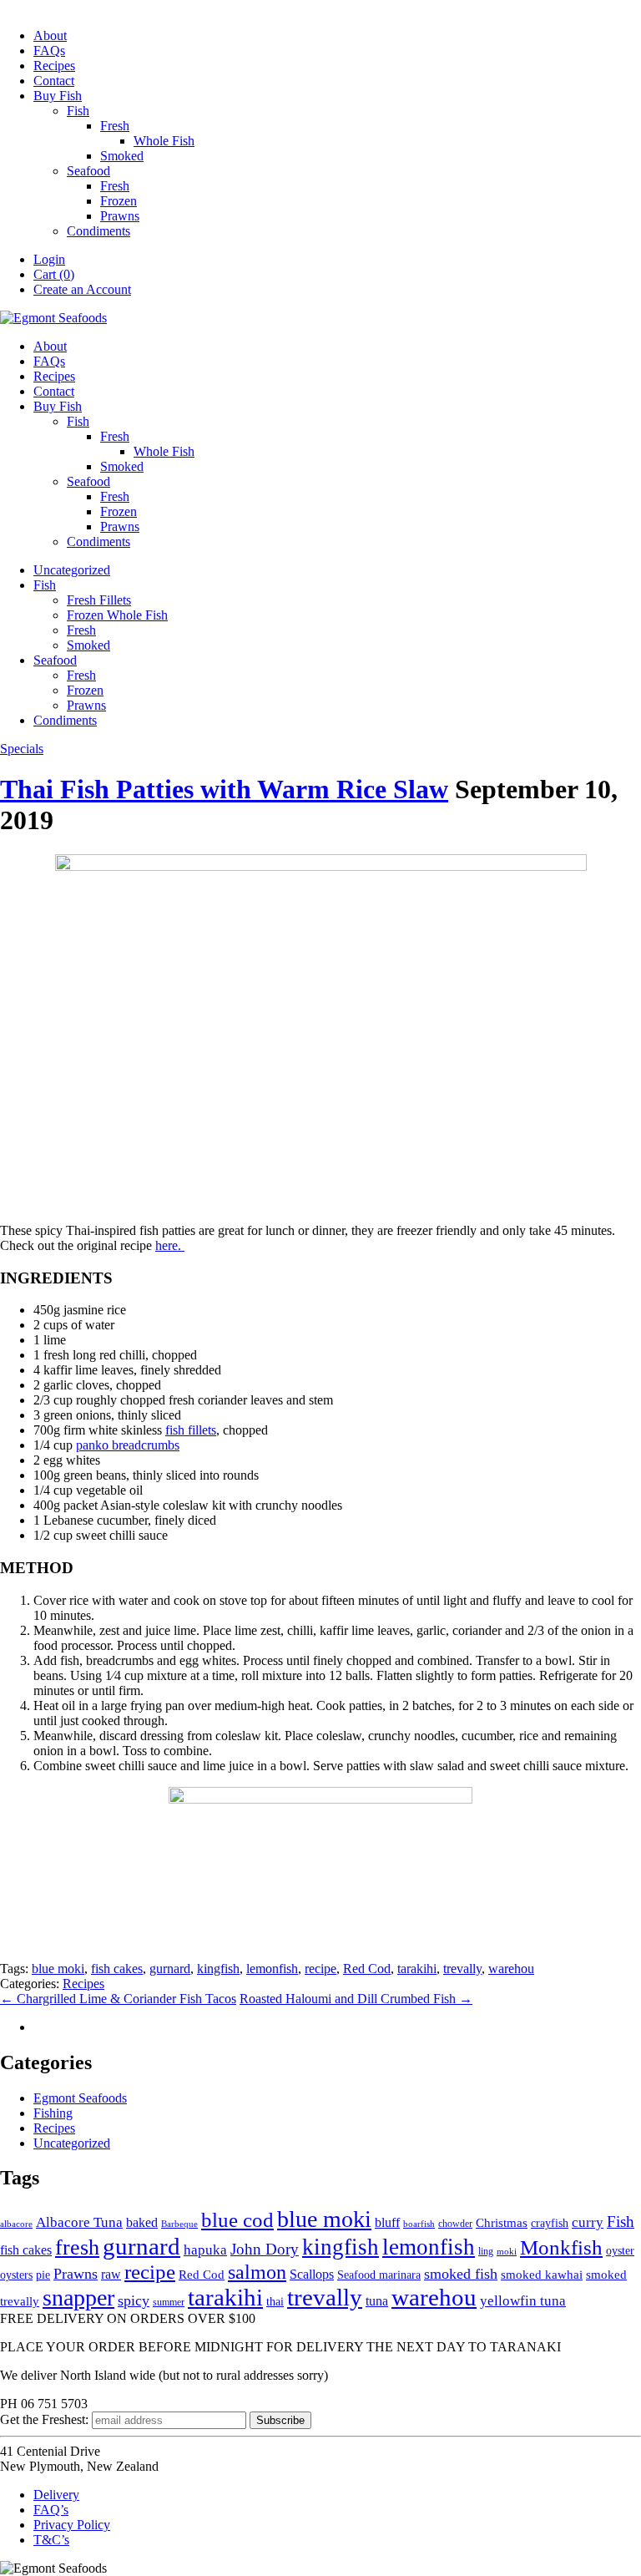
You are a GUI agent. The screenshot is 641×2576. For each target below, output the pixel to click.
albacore (16, 2224)
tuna (377, 2301)
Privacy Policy (72, 2525)
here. (170, 1245)
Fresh (115, 126)
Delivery (56, 2495)
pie (43, 2275)
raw (111, 2275)
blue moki (58, 1969)
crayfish (550, 2223)
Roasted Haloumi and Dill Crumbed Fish (356, 1999)
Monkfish (561, 2247)
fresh (77, 2247)
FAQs (49, 51)
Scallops (312, 2274)
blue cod (237, 2219)
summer (169, 2302)
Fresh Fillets (99, 600)
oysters (16, 2275)
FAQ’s (51, 2510)
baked (142, 2222)
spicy (134, 2300)
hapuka (205, 2250)
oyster (620, 2251)
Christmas (502, 2223)
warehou (511, 1969)
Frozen (119, 201)
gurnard (170, 1969)
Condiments (98, 231)
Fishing (53, 2113)
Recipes (54, 66)
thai (275, 2302)
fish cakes (117, 1969)
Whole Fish (164, 141)
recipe (320, 1969)
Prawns (120, 216)
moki (507, 2252)
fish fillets (191, 1430)
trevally (462, 1969)
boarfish (419, 2224)
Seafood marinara (379, 2275)
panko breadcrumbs (128, 1445)
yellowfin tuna (523, 2301)
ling (486, 2251)
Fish (78, 111)
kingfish (218, 1969)
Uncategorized (72, 570)
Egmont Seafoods (80, 2098)
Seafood (88, 171)
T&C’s (51, 2540)
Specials (22, 749)
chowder (455, 2224)
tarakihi (417, 1969)
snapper (78, 2298)
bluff (387, 2222)
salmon (257, 2272)
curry (588, 2222)
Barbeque (179, 2224)
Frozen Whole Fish (117, 615)
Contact (54, 81)
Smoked (122, 156)
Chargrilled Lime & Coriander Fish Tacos (118, 1999)
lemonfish (272, 1969)
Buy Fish (58, 96)
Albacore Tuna (79, 2222)
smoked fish (461, 2274)
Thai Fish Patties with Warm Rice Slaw (224, 789)
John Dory (265, 2249)
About (50, 35)
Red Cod (367, 1969)
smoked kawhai (542, 2275)
